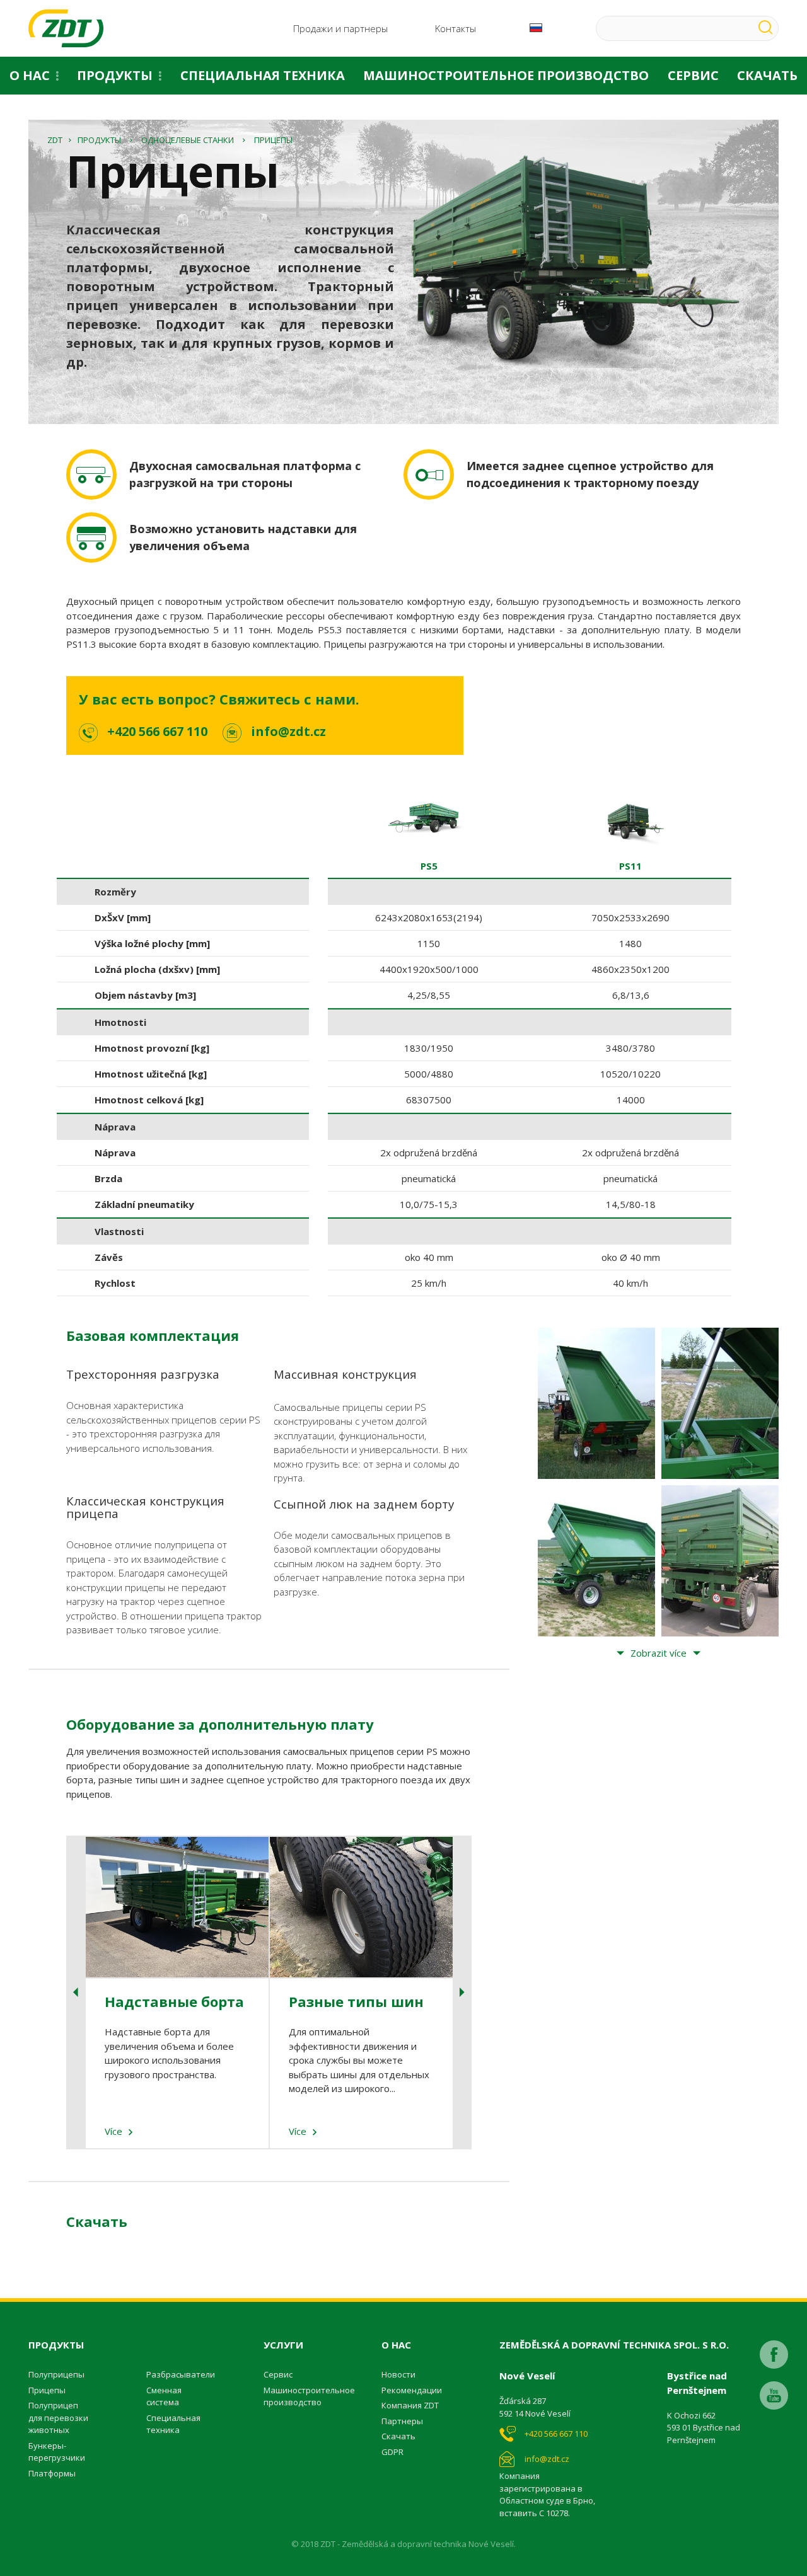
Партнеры (402, 2421)
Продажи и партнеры (340, 28)
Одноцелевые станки (188, 140)
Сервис (693, 75)
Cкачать (398, 2436)
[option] (429, 1044)
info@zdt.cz (288, 731)
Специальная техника (263, 75)
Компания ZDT (410, 2405)
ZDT (55, 140)
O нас (30, 75)
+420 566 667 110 (157, 731)
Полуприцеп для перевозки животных (58, 2418)
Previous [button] (76, 1992)
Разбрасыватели (181, 2374)
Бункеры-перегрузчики (57, 2452)
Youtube (774, 2395)
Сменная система (164, 2396)
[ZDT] (66, 28)
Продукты (115, 75)
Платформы (52, 2473)
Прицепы (47, 2390)
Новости (398, 2374)
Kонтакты (456, 28)
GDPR (392, 2452)
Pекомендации (412, 2390)
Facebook (774, 2355)
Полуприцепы (56, 2374)
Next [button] (462, 1992)
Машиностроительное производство (506, 75)
